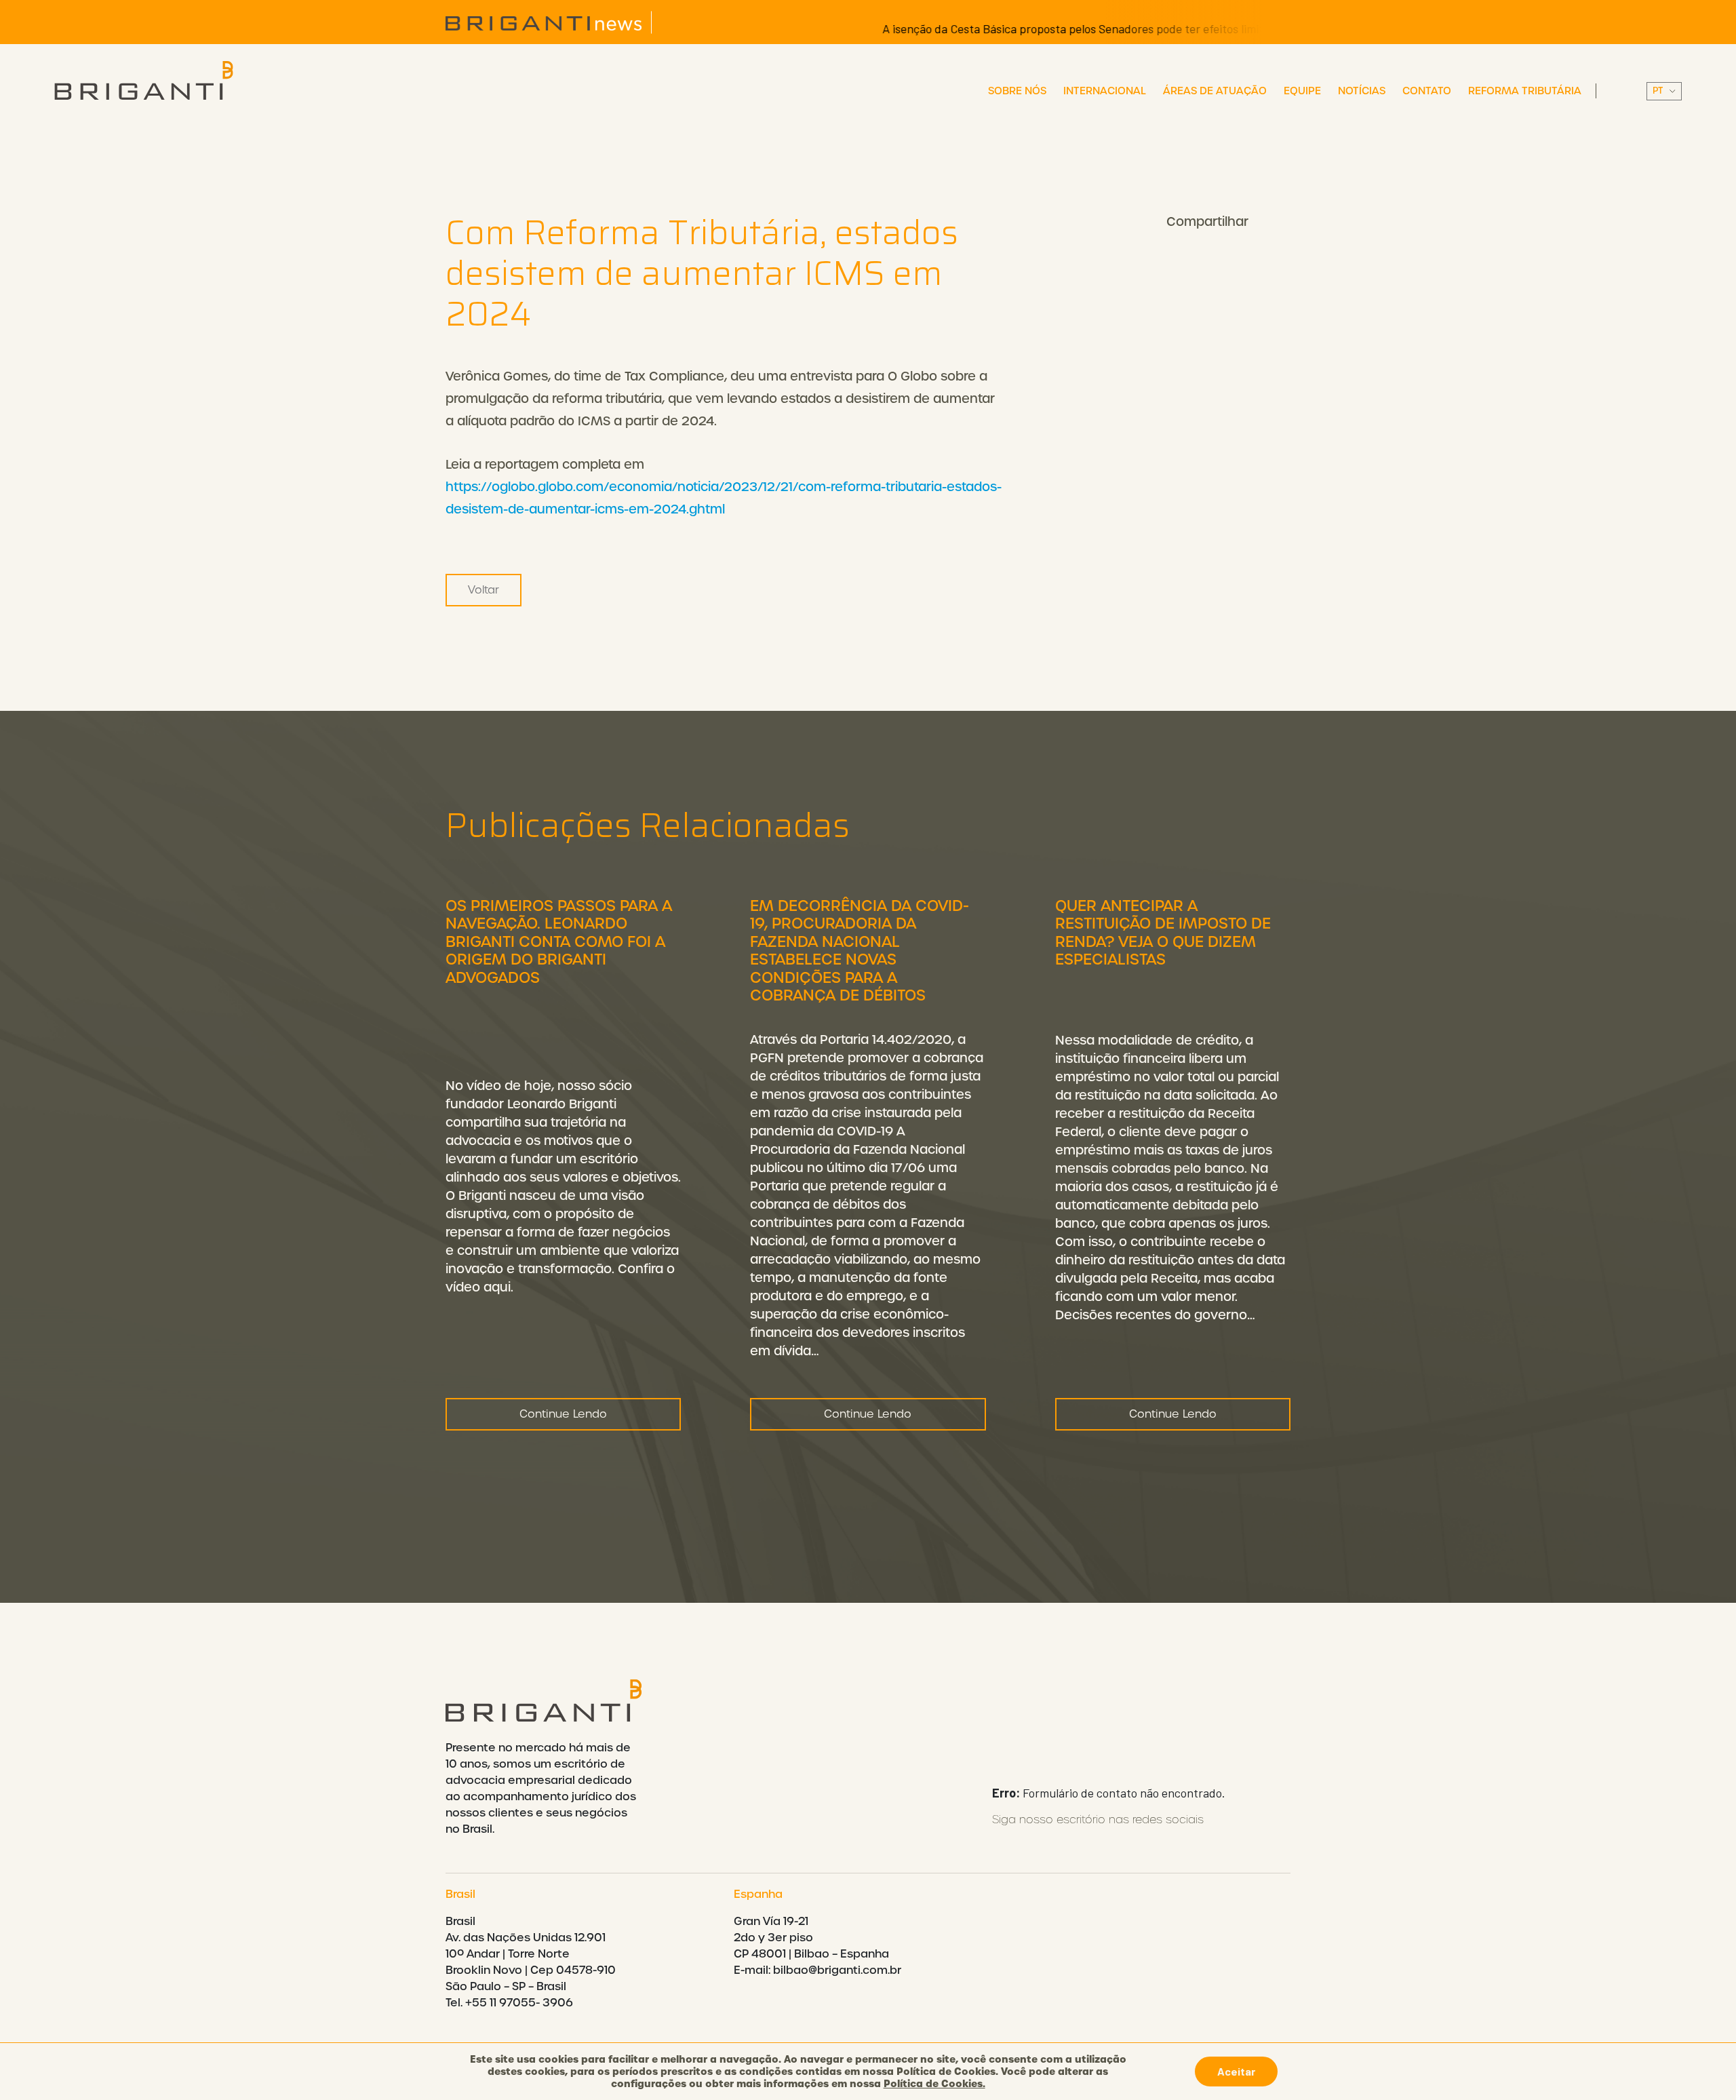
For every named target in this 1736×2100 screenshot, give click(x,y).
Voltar (484, 590)
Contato (1427, 91)
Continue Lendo (563, 1414)
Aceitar (1236, 2071)
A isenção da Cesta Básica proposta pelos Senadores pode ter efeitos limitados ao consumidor (1068, 28)
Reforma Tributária (1525, 91)
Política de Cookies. (934, 2084)
